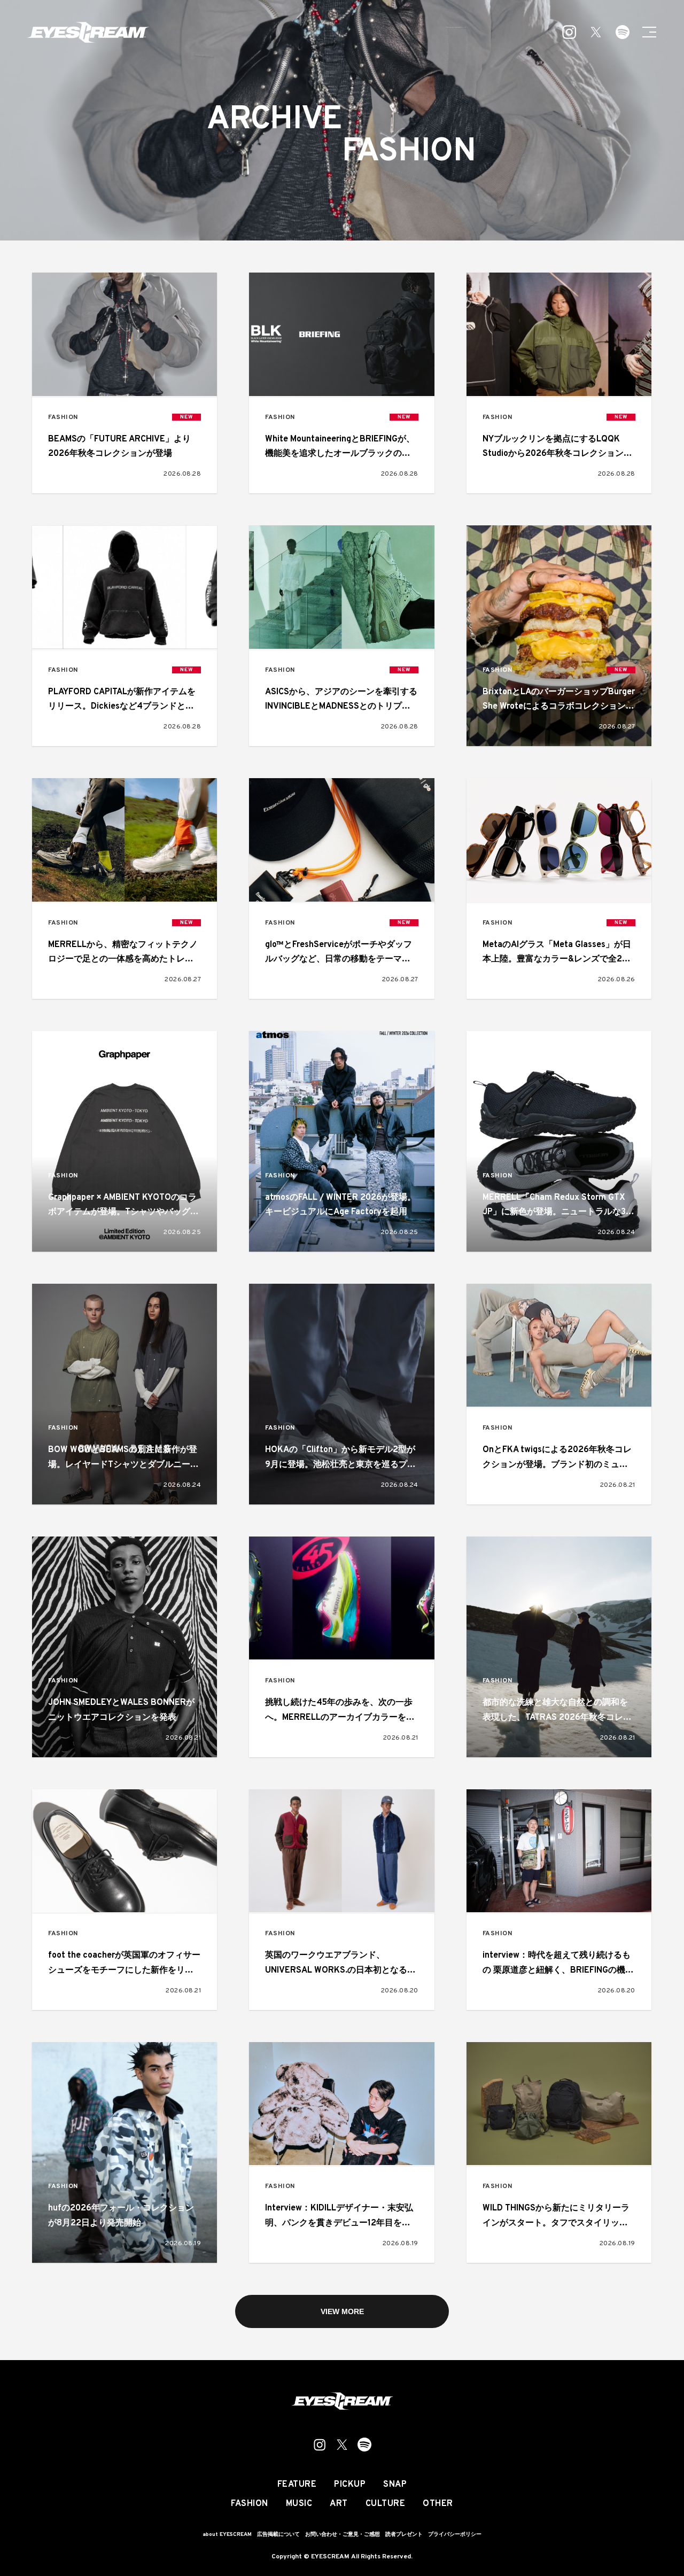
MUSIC (299, 2504)
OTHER (438, 2504)
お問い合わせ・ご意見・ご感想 (343, 2535)
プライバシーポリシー (455, 2535)
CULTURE (386, 2504)
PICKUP (350, 2485)
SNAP (395, 2485)
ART (339, 2504)
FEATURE (297, 2485)
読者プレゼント (404, 2535)
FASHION (63, 418)
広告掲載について (278, 2535)
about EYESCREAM (227, 2535)
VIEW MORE (342, 2311)
